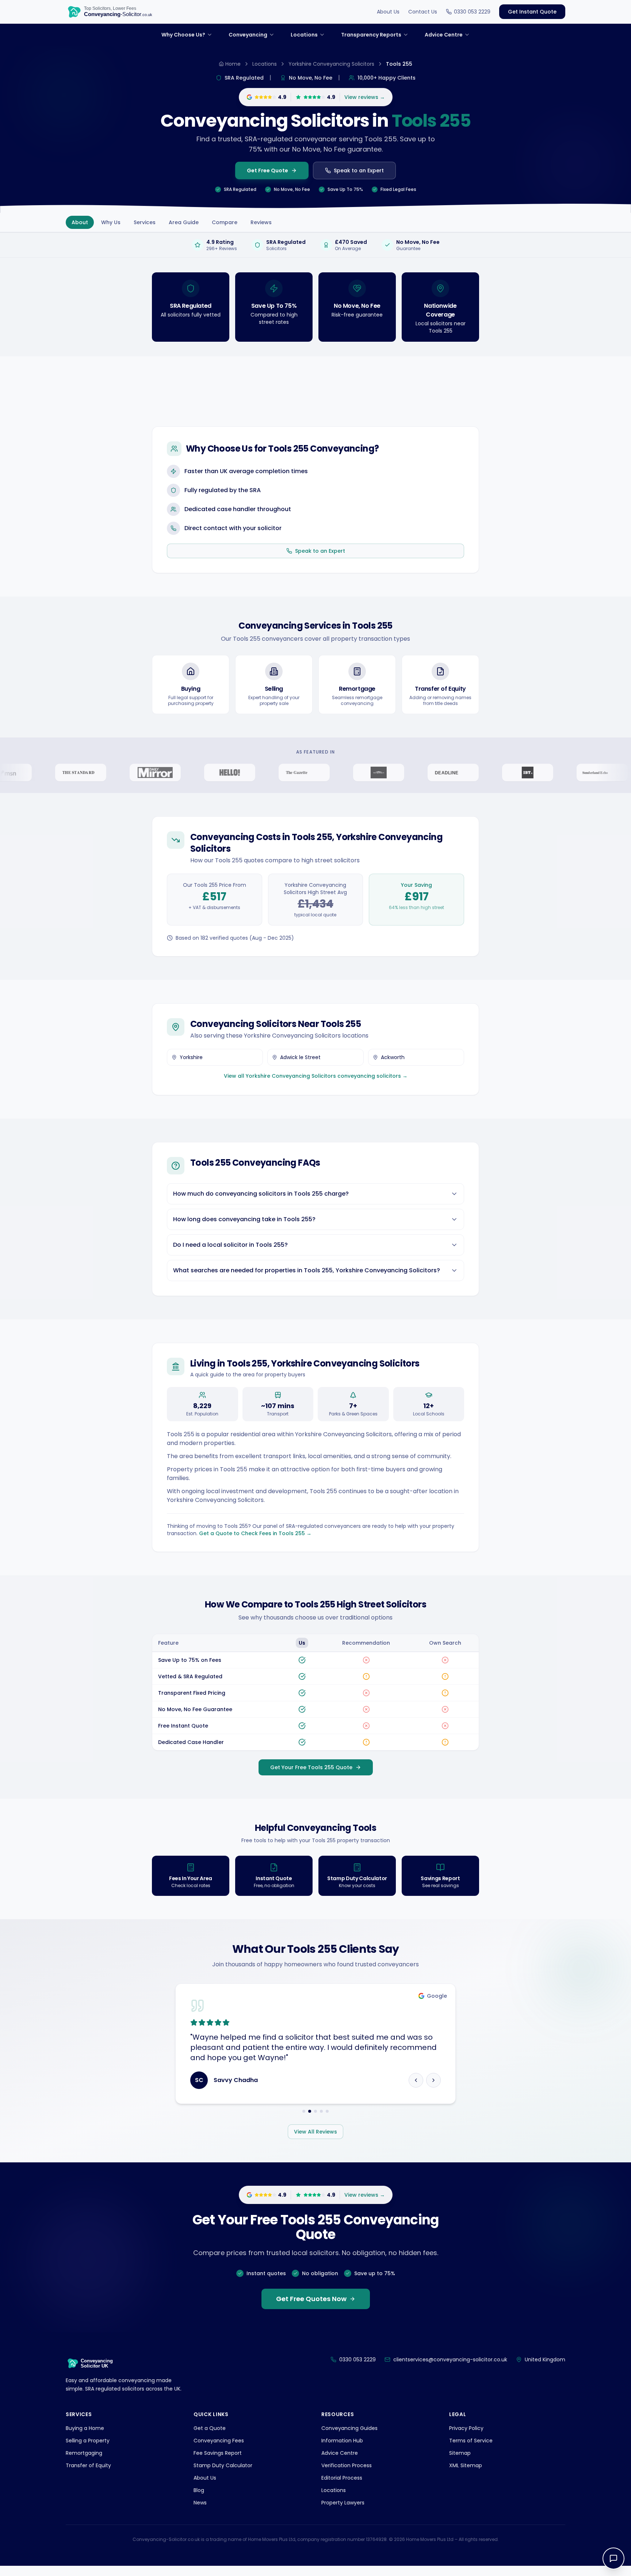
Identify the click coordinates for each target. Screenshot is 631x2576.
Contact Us (423, 12)
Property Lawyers (343, 2513)
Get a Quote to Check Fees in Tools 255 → (255, 1533)
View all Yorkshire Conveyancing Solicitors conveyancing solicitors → (316, 1076)
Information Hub (342, 2451)
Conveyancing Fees (219, 2451)
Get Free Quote (267, 170)
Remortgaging (84, 2463)
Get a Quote (210, 2438)
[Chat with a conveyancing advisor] (613, 2558)
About (80, 222)
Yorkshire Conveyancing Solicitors (331, 64)
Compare (225, 222)
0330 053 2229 (472, 12)
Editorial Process (342, 2488)
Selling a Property (88, 2451)
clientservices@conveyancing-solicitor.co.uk (450, 2370)
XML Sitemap (466, 2476)
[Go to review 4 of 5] (321, 2121)
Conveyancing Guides (349, 2438)
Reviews (261, 222)
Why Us (111, 222)
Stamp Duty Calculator (223, 2476)
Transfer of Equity (88, 2476)
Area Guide (184, 222)
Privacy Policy (466, 2438)
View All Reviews (315, 2142)
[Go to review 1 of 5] (304, 2121)
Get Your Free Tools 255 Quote (311, 1767)
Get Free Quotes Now (311, 2309)
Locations (265, 64)
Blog (199, 2500)
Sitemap (460, 2463)
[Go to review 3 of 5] (315, 2121)
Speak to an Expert (359, 170)
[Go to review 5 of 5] (327, 2121)
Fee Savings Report (218, 2463)
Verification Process (347, 2476)
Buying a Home (85, 2438)
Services (145, 222)
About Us (388, 12)
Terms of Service (471, 2451)
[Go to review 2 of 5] (310, 2121)
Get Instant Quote (532, 12)
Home (233, 64)
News (200, 2513)
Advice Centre (340, 2463)
